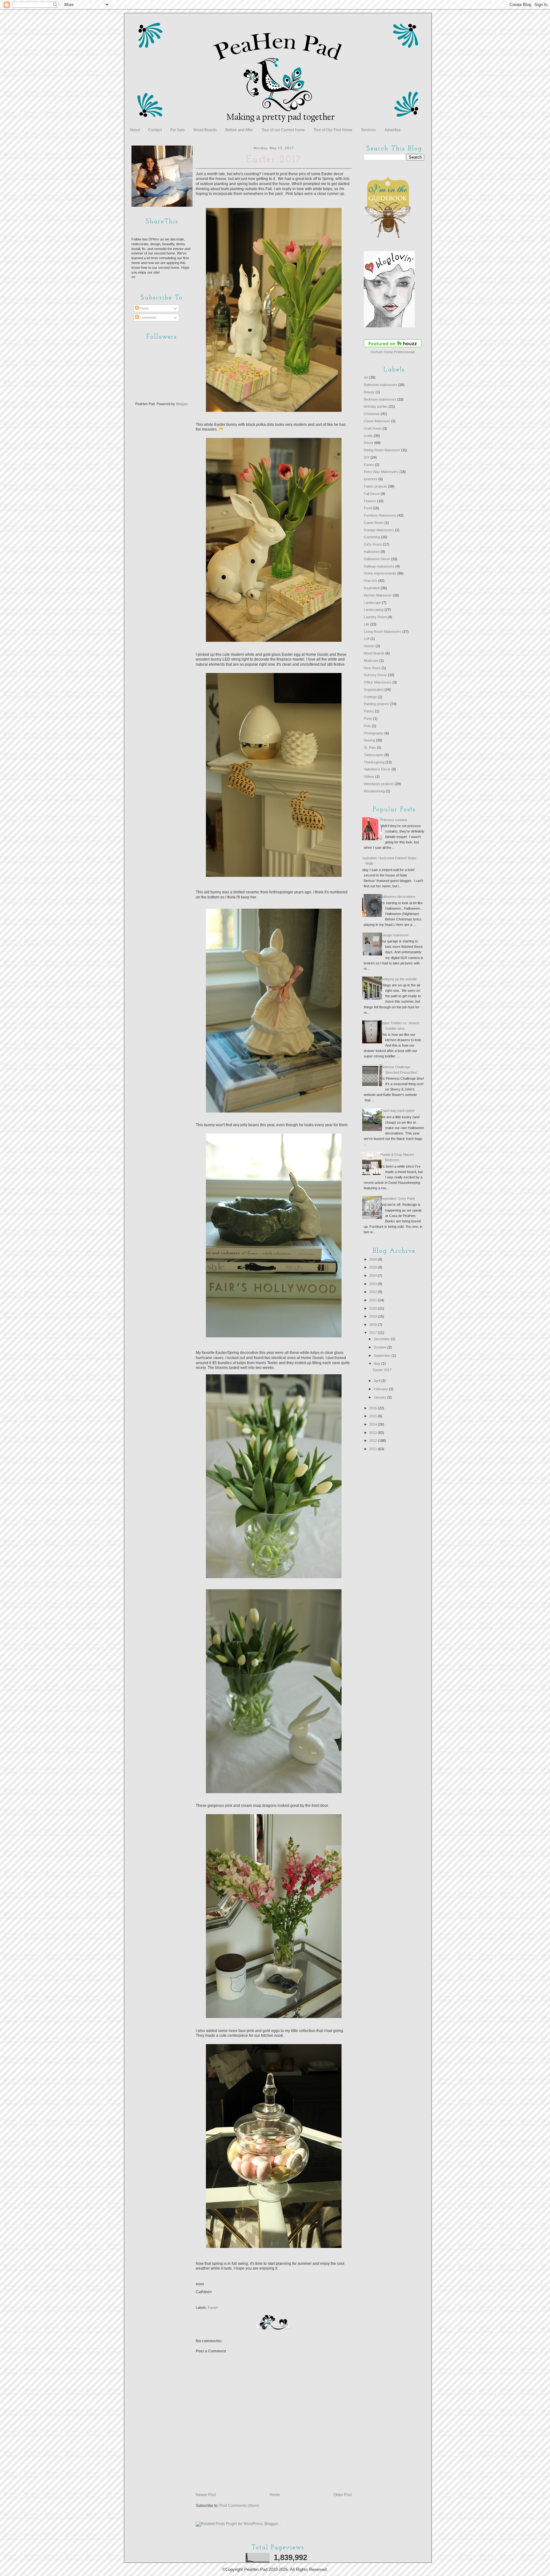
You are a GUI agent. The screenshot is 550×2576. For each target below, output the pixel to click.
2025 (374, 1267)
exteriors (371, 479)
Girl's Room (373, 544)
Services (368, 130)
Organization (374, 690)
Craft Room (373, 428)
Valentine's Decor (377, 769)
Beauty (369, 392)
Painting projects (377, 704)
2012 (374, 1441)
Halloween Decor (377, 559)
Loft (367, 639)
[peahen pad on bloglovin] (389, 326)
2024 (374, 1276)
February (381, 1389)
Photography (374, 733)
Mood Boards (205, 130)
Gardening (372, 537)
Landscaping (374, 610)
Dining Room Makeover (382, 450)
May (377, 1363)
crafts (368, 436)
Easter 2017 (382, 1370)
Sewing (369, 740)
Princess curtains (394, 820)
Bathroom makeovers (381, 385)
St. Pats (370, 748)
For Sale (178, 130)
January (381, 1397)
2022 (374, 1292)
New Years (372, 668)
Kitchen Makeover (378, 595)
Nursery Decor (375, 675)
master (369, 646)
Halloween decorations (398, 897)
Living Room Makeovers (383, 632)
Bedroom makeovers (380, 399)
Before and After (239, 130)
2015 (374, 1416)
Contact (155, 130)
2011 (374, 1449)
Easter (213, 2308)
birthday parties (376, 406)
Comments (148, 318)
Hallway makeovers (379, 566)
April (377, 1381)
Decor (369, 443)
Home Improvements (380, 573)
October (381, 1347)
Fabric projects (375, 486)
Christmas (372, 414)
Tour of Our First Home (333, 130)
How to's (370, 581)
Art (366, 377)
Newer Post (206, 2495)
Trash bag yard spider (398, 1111)
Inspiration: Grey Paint (398, 1199)
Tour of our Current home (283, 130)
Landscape (372, 603)
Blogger (182, 404)
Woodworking (374, 791)
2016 (374, 1408)
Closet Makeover (377, 421)
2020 (374, 1308)
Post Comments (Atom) (239, 2506)
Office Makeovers (378, 682)
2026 (374, 1259)
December (382, 1339)
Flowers (370, 501)
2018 (374, 1325)
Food (368, 508)
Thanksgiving (374, 762)
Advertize (393, 130)
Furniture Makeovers (380, 515)
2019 (374, 1316)
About (135, 130)
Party (368, 719)
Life (367, 624)
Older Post (343, 2495)
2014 (374, 1424)
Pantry (369, 711)
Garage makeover (395, 935)
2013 (374, 1433)
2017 (374, 1333)
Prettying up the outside (398, 979)
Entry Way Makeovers (381, 472)
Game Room (374, 523)
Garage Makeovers (379, 530)
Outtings (370, 697)
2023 (374, 1284)
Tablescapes (374, 755)
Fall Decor (372, 494)
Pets (367, 726)
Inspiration (372, 588)
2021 (374, 1300)
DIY (367, 457)
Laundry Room (375, 617)
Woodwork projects (379, 784)
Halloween (372, 552)
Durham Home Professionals (393, 352)
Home (275, 2495)
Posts (144, 308)
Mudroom (371, 661)
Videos (369, 776)
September (383, 1356)
